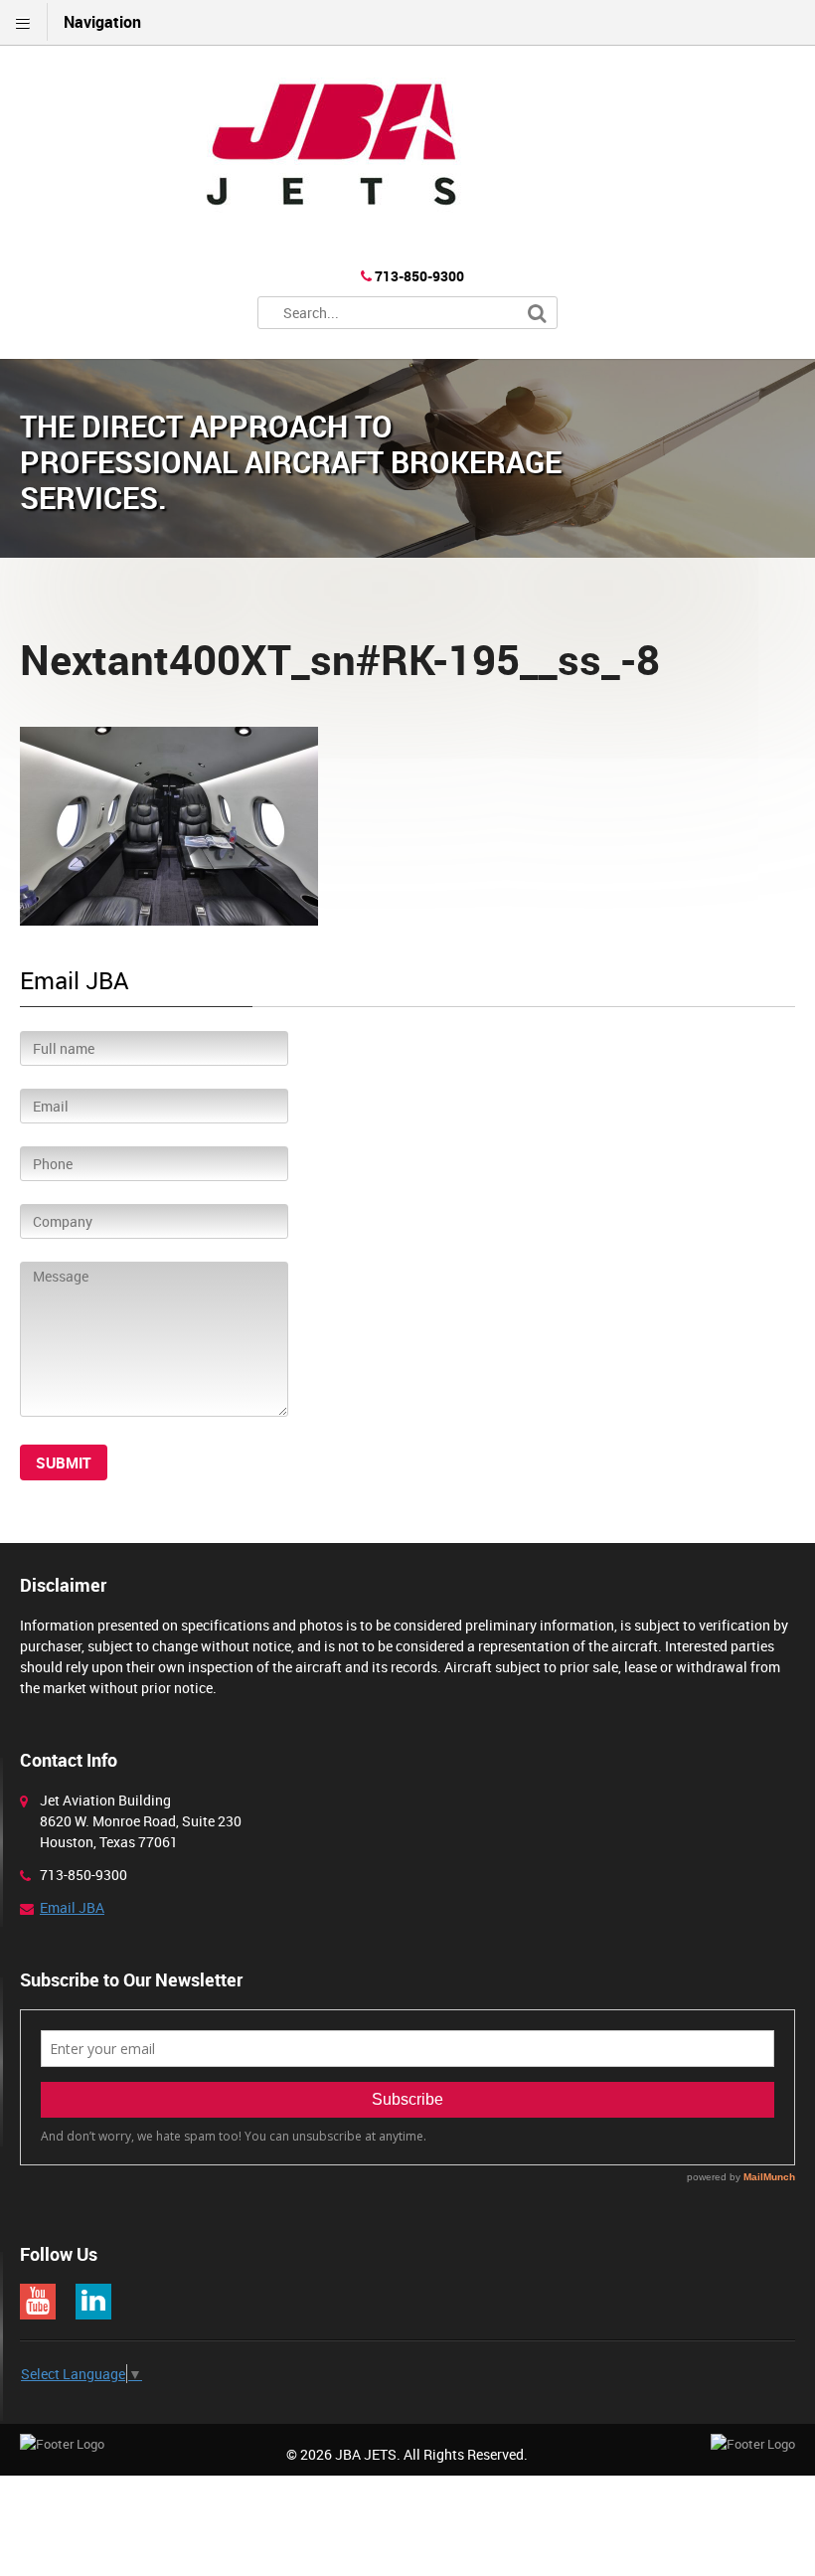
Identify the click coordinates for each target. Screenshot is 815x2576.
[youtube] (38, 2302)
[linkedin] (93, 2302)
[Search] (537, 314)
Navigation (102, 22)
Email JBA (72, 1907)
